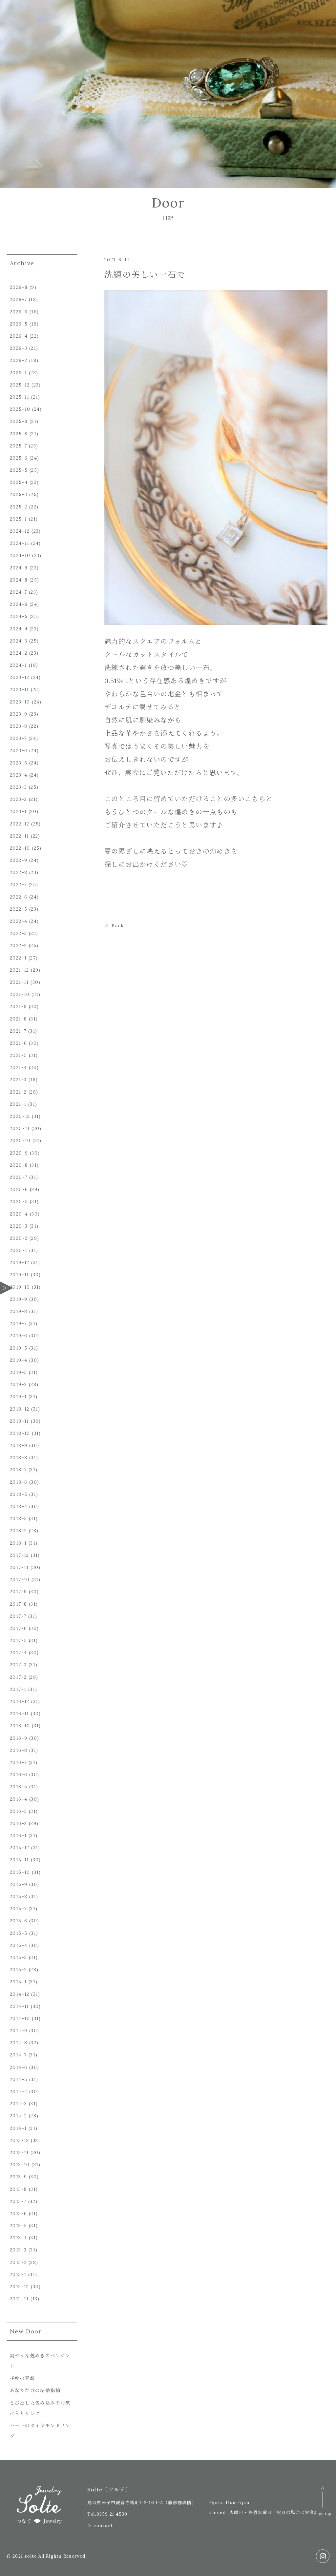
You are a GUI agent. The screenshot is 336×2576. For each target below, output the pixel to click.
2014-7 (18, 2055)
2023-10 (20, 702)
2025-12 (20, 385)
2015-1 (18, 1982)
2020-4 (19, 1214)
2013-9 (18, 2177)
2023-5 (19, 763)
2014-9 (19, 2031)
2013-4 (18, 2238)
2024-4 (19, 629)
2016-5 (19, 1787)
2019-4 (19, 1360)
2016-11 (20, 1714)
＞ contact (100, 2526)
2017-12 (20, 1555)
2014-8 (19, 2043)
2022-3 (18, 933)
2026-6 (19, 312)
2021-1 (18, 1104)
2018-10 (20, 1433)
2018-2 (18, 1531)
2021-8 (18, 1019)
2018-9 (19, 1445)
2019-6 (19, 1336)
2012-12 (20, 2287)
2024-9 (19, 568)
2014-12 (20, 1994)
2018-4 (19, 1506)
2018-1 (18, 1543)
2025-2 (19, 507)
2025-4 (19, 482)
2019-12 (20, 1262)
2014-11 (20, 2006)
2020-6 (19, 1189)
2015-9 (19, 1884)
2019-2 (18, 1384)
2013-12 (20, 2140)
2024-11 (20, 543)
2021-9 (18, 1006)
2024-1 (18, 665)
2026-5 (19, 324)
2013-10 (20, 2165)
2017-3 (18, 1665)
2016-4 (19, 1799)
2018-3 (18, 1518)
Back (118, 925)
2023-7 (18, 738)
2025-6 (19, 458)
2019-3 (18, 1372)
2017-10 (20, 1579)
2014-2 (18, 2116)
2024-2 (19, 653)
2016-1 (18, 1835)
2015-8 (19, 1896)
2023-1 (18, 811)
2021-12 (20, 970)
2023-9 (19, 714)
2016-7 (18, 1762)
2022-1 (18, 958)
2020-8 (19, 1165)
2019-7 (18, 1323)
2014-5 (19, 2079)
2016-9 (19, 1738)
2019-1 (18, 1397)
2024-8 (19, 580)
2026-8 (19, 287)
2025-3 (19, 494)
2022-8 (19, 872)
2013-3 (18, 2250)
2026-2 (19, 360)
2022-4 (19, 921)
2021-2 (18, 1092)
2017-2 (18, 1677)
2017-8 (18, 1604)
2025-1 (18, 519)
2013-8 (18, 2189)
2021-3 (18, 1080)
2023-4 (19, 775)
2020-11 (20, 1128)
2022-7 (18, 884)
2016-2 (18, 1823)
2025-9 (19, 421)
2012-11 (19, 2299)
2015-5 (19, 1933)
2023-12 (20, 677)
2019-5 (19, 1348)
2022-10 (20, 848)
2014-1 (18, 2128)
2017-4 (18, 1653)
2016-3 (18, 1811)
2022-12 (20, 824)
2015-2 (18, 1970)
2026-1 (18, 373)
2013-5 (18, 2226)
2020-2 (19, 1238)
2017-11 (19, 1567)
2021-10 (20, 994)
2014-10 (20, 2018)
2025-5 (19, 470)
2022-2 (18, 945)
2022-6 (19, 897)
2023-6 (19, 750)
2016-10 (20, 1726)
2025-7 (18, 446)
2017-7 (18, 1616)
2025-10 (20, 409)
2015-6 (19, 1921)
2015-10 (20, 1872)
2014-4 (19, 2091)
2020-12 (20, 1116)
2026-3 (19, 348)
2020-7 (19, 1177)
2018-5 (19, 1494)
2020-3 (19, 1226)
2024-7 (18, 592)
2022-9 (19, 860)
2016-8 (19, 1750)
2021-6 (18, 1043)
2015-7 (18, 1909)
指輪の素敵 (22, 2378)
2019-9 (19, 1299)
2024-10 (20, 555)
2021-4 (18, 1067)
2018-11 (20, 1421)
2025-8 (19, 434)
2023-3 (18, 787)
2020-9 (19, 1153)
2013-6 (18, 2213)
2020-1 (19, 1250)
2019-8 (19, 1311)
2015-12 (20, 1848)
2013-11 (19, 2152)
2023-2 (18, 799)
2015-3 (18, 1957)
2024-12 (20, 531)
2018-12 (20, 1409)
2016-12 (20, 1701)
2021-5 (18, 1055)
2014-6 (19, 2067)
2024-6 (19, 604)
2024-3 (19, 641)
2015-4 (19, 1945)
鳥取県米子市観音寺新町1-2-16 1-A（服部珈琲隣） (142, 2503)
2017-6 (18, 1628)
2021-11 (19, 982)
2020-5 (19, 1201)
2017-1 (18, 1689)
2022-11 (20, 836)
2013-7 (18, 2201)
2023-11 (20, 689)
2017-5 (18, 1640)
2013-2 (18, 2262)
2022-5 (19, 909)
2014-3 (18, 2104)
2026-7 (18, 299)
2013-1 (18, 2274)
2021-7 (18, 1031)
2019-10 (20, 1287)
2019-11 (20, 1275)
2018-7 (18, 1470)
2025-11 (20, 397)
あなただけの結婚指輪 (35, 2390)
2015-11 (20, 1860)
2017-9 (18, 1592)
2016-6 (19, 1774)
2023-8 (19, 726)
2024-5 (19, 616)
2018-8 (19, 1457)
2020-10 (20, 1140)
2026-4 (19, 336)
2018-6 (19, 1482)
